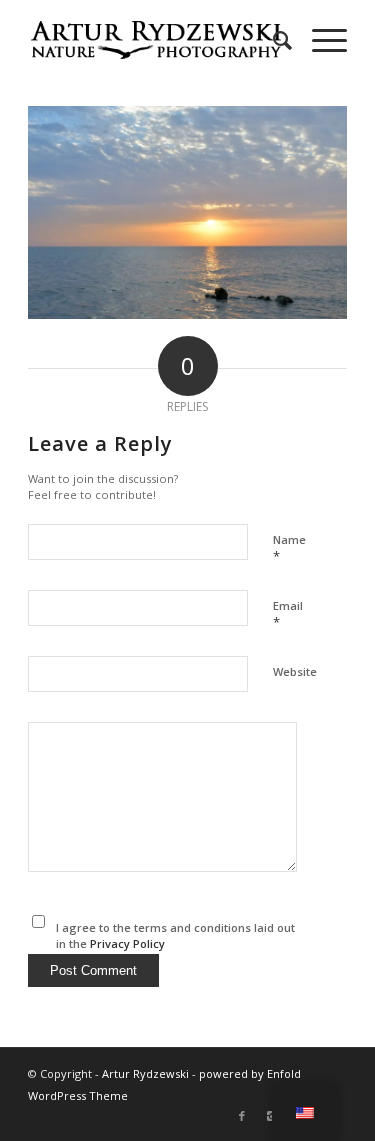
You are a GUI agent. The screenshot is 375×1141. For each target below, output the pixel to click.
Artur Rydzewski (145, 1073)
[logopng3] (155, 40)
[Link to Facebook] (242, 1116)
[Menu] (319, 40)
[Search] (272, 40)
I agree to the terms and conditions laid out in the (175, 936)
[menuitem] (272, 40)
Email (288, 615)
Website (295, 671)
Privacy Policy (127, 943)
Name (289, 549)
